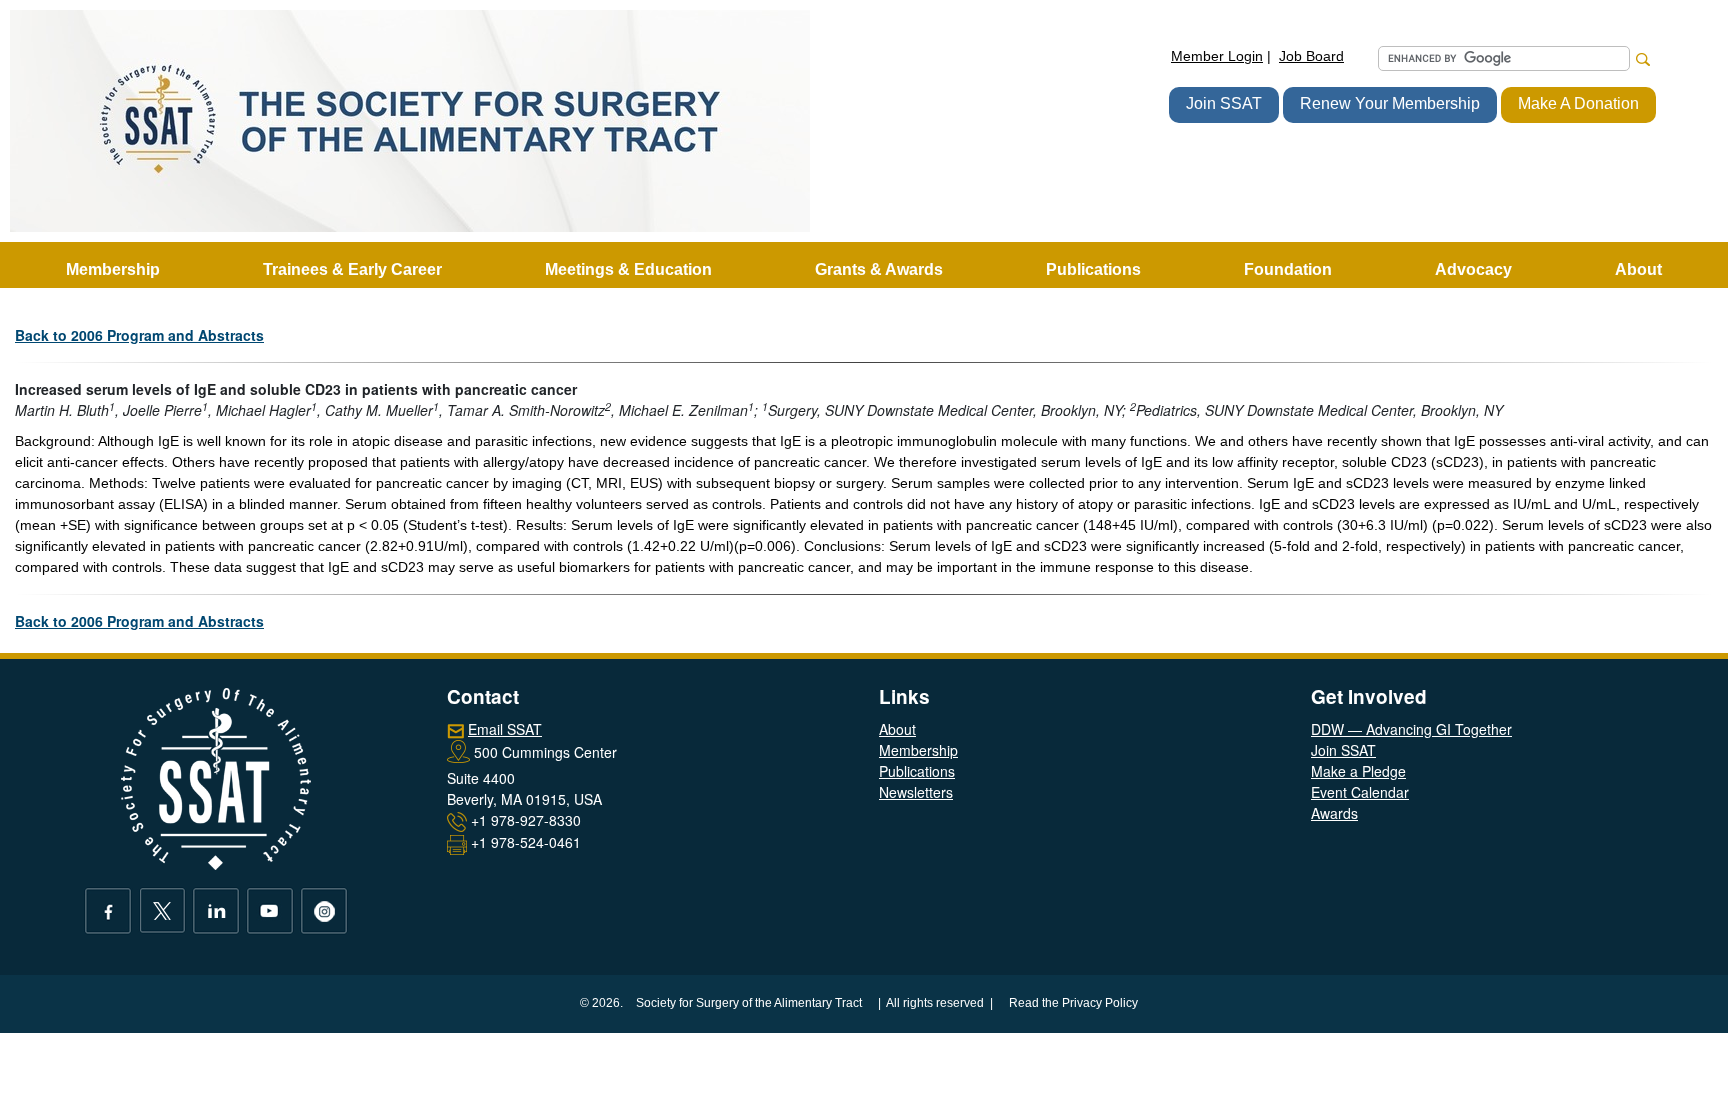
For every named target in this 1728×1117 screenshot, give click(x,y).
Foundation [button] (1288, 269)
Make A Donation (1578, 103)
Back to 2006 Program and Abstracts (139, 335)
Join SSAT (1224, 103)
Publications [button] (1093, 269)
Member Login (1217, 56)
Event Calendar (1360, 792)
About (897, 729)
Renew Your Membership (1390, 103)
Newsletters (916, 792)
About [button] (1638, 269)
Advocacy (1473, 269)
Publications (917, 771)
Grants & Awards (879, 269)
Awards (1334, 813)
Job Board (1311, 56)
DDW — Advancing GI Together (1411, 729)
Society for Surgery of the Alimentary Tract (749, 1003)
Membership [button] (113, 269)
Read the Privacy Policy (1073, 1003)
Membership (918, 750)
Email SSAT (505, 729)
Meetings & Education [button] (628, 269)
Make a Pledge (1358, 771)
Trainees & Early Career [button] (352, 269)
